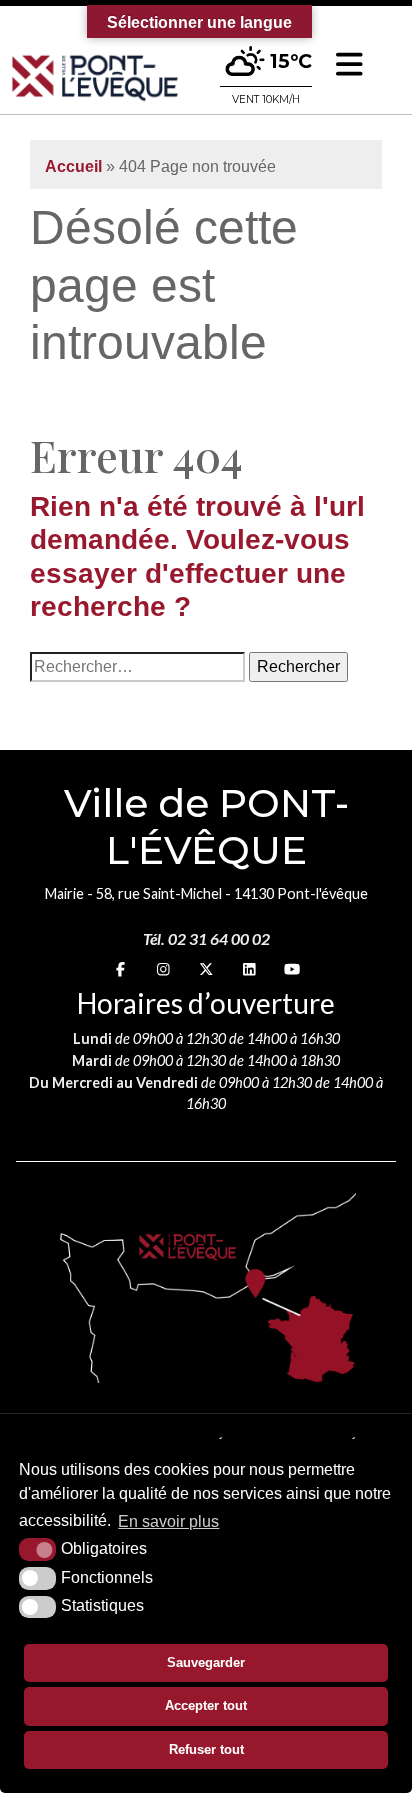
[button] (349, 64)
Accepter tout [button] (206, 1705)
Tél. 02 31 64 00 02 (206, 938)
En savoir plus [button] (168, 1521)
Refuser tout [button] (206, 1749)
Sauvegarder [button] (206, 1662)
